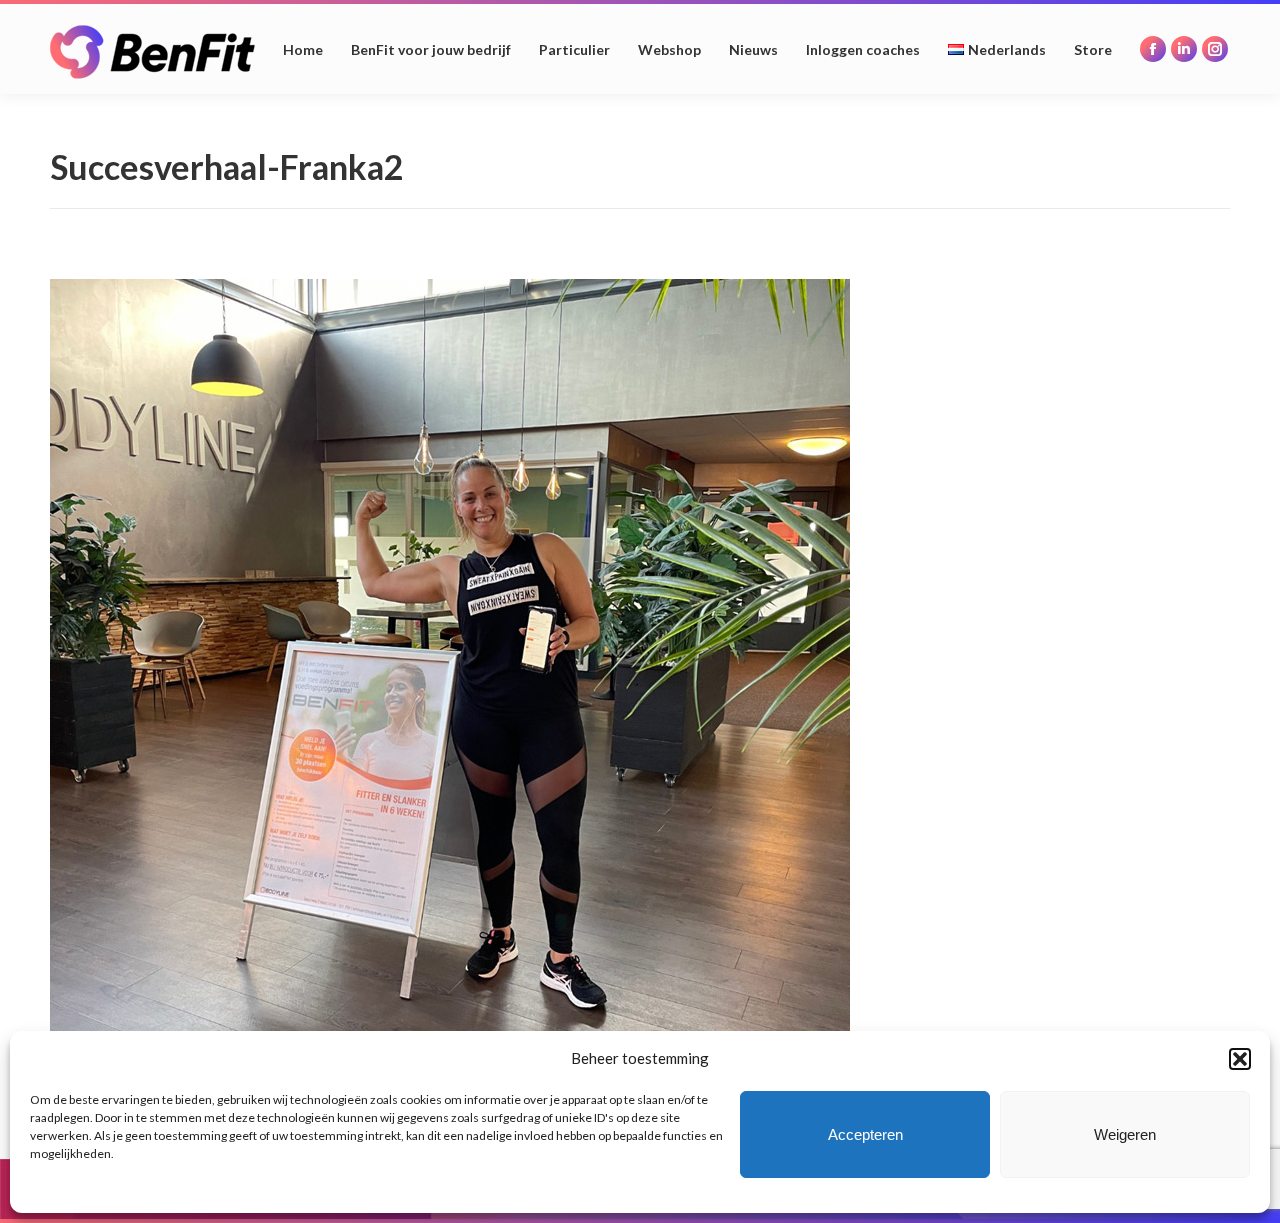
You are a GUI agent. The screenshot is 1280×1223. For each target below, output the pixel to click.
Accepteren (865, 1134)
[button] (1240, 1059)
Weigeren (1125, 1134)
